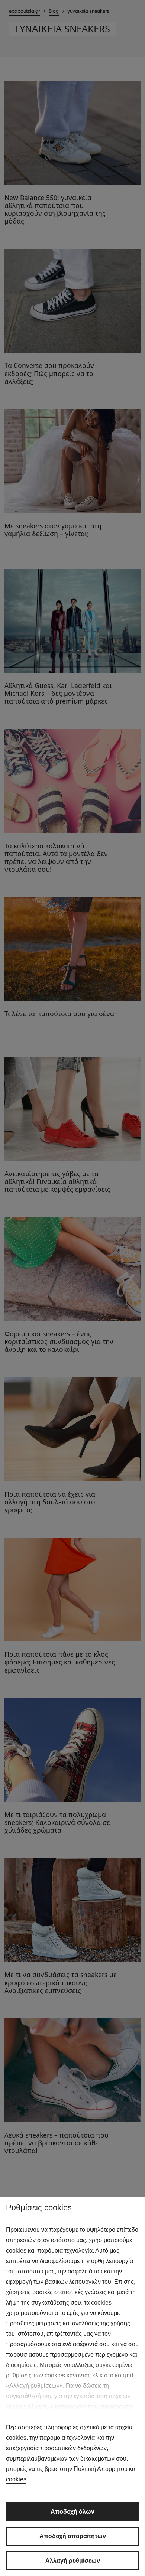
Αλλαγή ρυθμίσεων (73, 2561)
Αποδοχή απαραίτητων (73, 2536)
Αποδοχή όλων (72, 2512)
